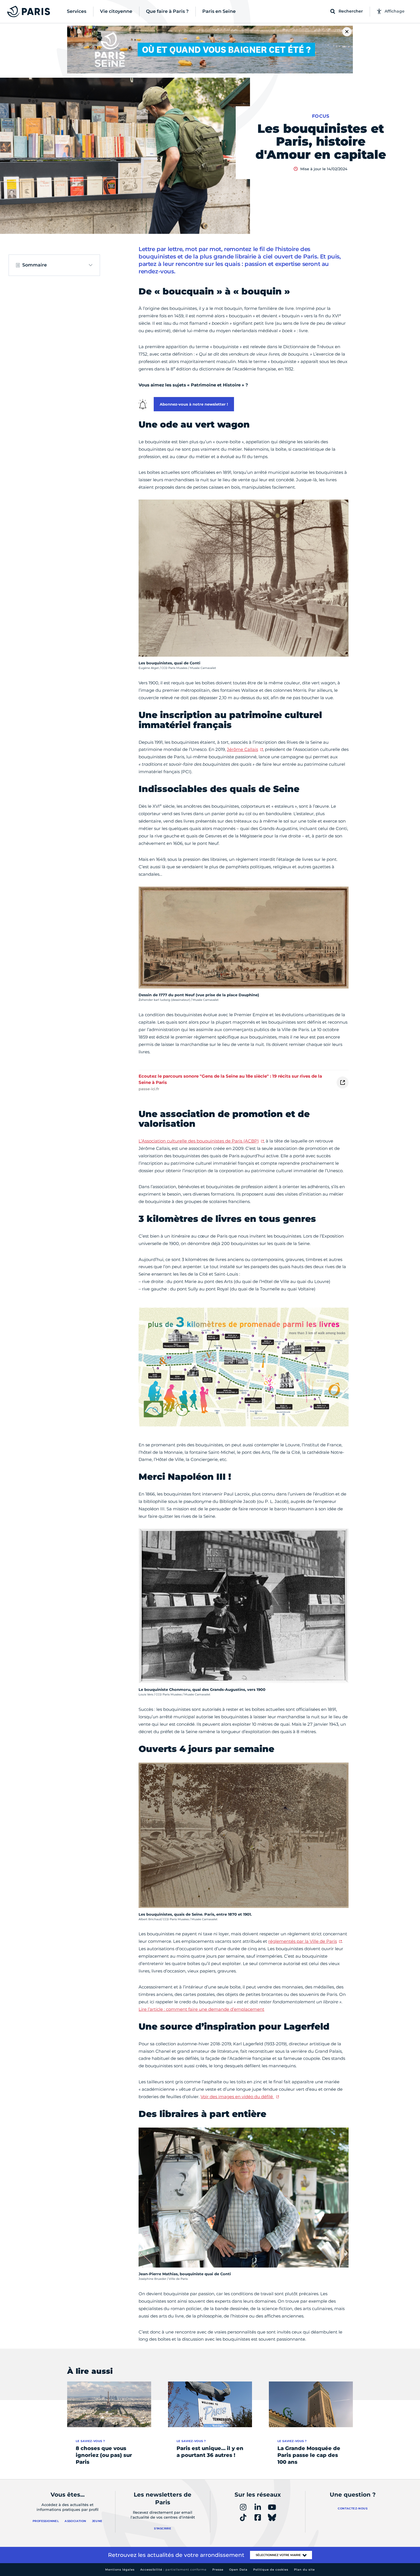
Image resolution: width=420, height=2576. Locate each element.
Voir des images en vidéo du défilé (237, 2097)
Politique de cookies (271, 2570)
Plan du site (304, 2570)
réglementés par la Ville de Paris (303, 1941)
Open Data (238, 2570)
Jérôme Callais (242, 749)
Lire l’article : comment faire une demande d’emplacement (201, 2009)
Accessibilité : (173, 2570)
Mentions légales (120, 2570)
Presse (218, 2570)
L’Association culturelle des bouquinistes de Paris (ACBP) (199, 1141)
